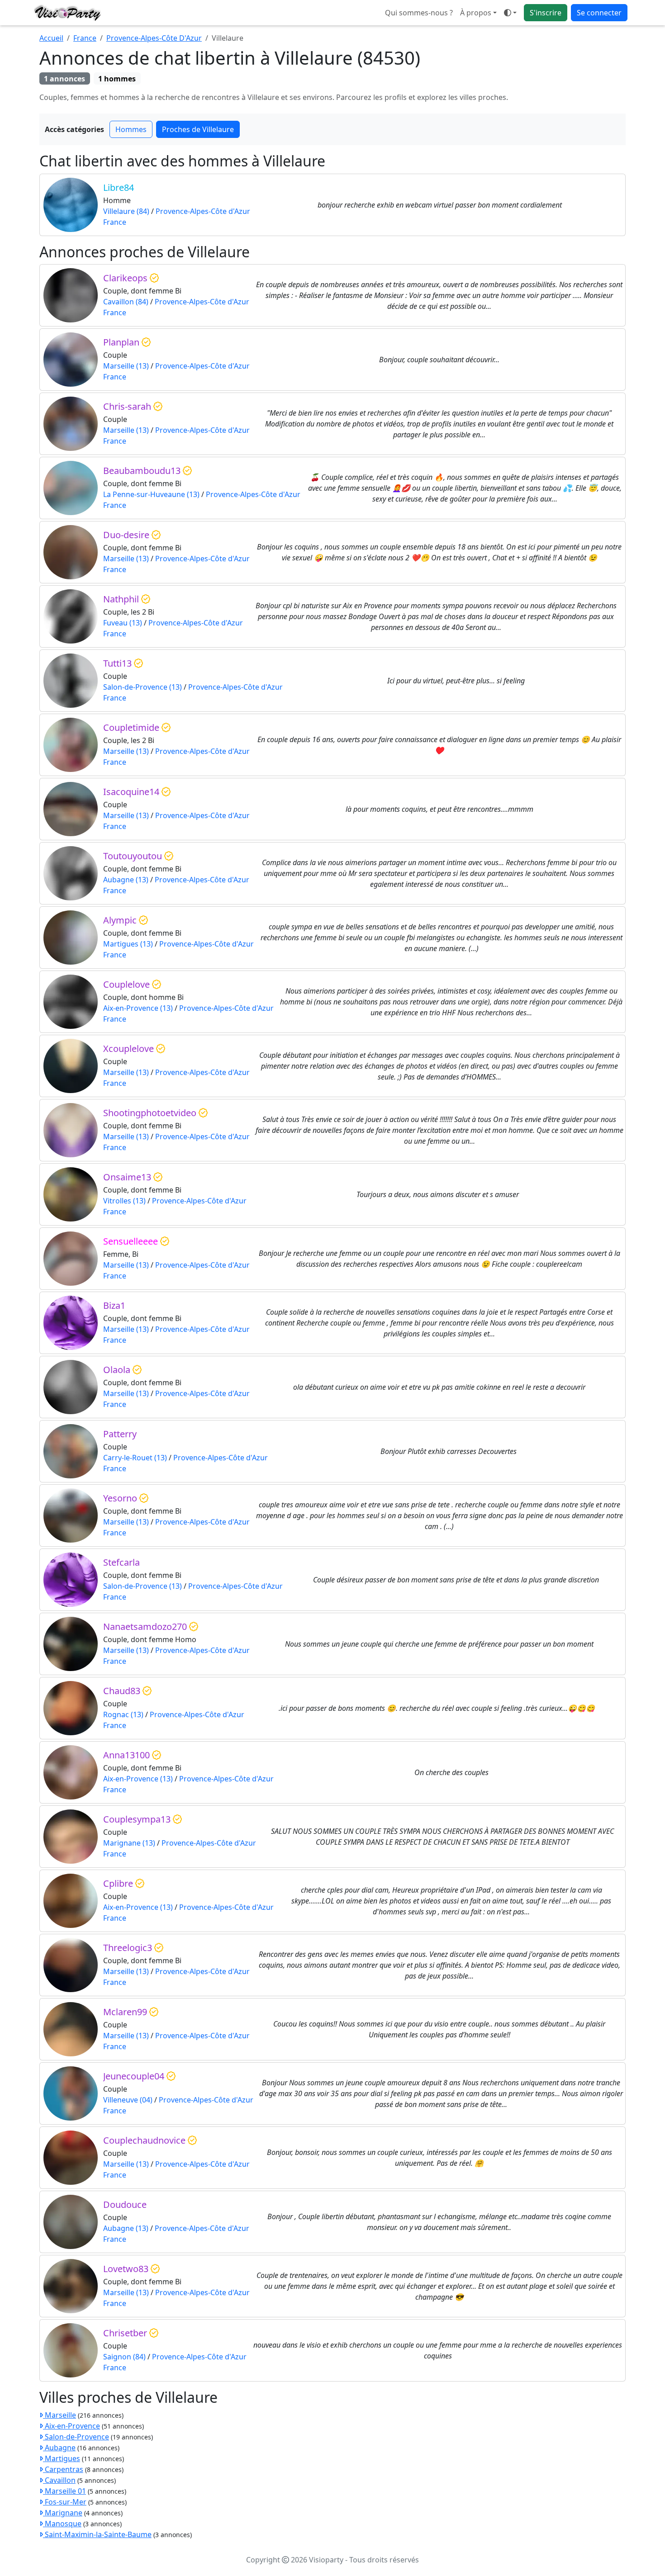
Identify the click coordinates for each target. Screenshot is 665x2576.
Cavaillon (59, 2480)
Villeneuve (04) (128, 2100)
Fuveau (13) (123, 623)
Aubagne (59, 2448)
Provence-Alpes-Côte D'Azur (154, 38)
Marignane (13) (129, 1843)
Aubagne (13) (126, 880)
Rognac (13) (123, 1714)
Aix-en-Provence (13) (138, 1008)
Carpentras (63, 2469)
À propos (476, 13)
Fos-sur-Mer (65, 2502)
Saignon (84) (124, 2357)
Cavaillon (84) (126, 302)
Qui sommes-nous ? (419, 13)
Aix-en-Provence (71, 2426)
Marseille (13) (126, 366)
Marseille (59, 2415)
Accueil (51, 38)
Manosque (62, 2524)
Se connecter (599, 13)
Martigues (62, 2458)
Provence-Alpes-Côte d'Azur (203, 211)
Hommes (131, 129)
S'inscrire (546, 13)
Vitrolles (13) (124, 1201)
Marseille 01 (64, 2491)
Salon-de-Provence (76, 2437)
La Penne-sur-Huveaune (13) (151, 494)
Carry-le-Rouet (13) (135, 1458)
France (85, 38)
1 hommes (117, 79)
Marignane (63, 2513)
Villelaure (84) (126, 211)
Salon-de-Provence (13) (142, 687)
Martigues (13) (128, 944)
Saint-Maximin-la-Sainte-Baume (97, 2534)
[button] (510, 13)
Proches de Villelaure (198, 129)
